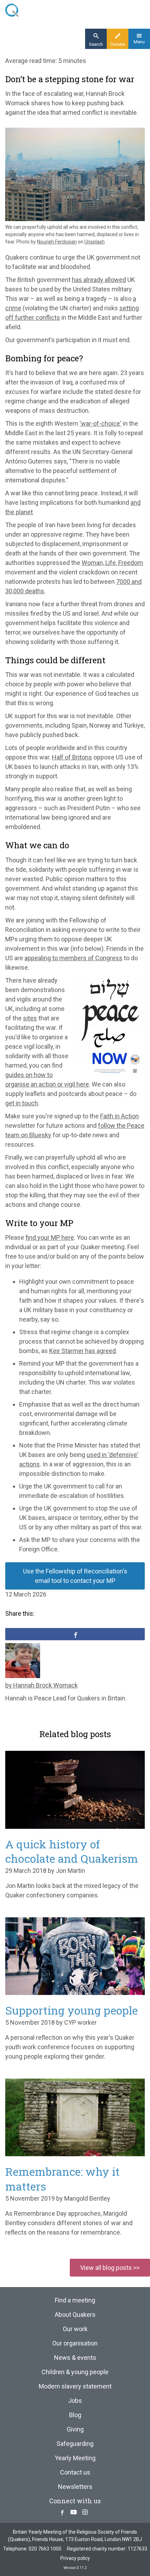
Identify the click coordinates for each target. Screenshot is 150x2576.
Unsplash (95, 242)
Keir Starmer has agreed (82, 1351)
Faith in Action (119, 1116)
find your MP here (50, 1237)
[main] (75, 883)
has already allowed (99, 280)
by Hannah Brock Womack (42, 1685)
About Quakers (75, 2315)
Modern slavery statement (75, 2386)
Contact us (75, 2472)
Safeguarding (75, 2444)
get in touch (22, 1103)
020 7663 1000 (45, 2549)
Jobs (75, 2401)
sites (30, 1018)
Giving (75, 2429)
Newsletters (75, 2487)
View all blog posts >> (110, 2268)
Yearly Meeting (75, 2458)
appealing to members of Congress (73, 958)
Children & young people (75, 2372)
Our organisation (75, 2343)
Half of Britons (72, 757)
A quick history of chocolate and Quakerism (72, 1851)
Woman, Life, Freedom (112, 563)
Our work (75, 2329)
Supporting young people (72, 2010)
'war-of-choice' (100, 423)
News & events (75, 2358)
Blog (75, 2415)
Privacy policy (75, 2558)
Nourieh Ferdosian (57, 242)
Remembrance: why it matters (62, 2179)
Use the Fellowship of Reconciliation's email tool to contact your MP (75, 1576)
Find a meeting (75, 2300)
